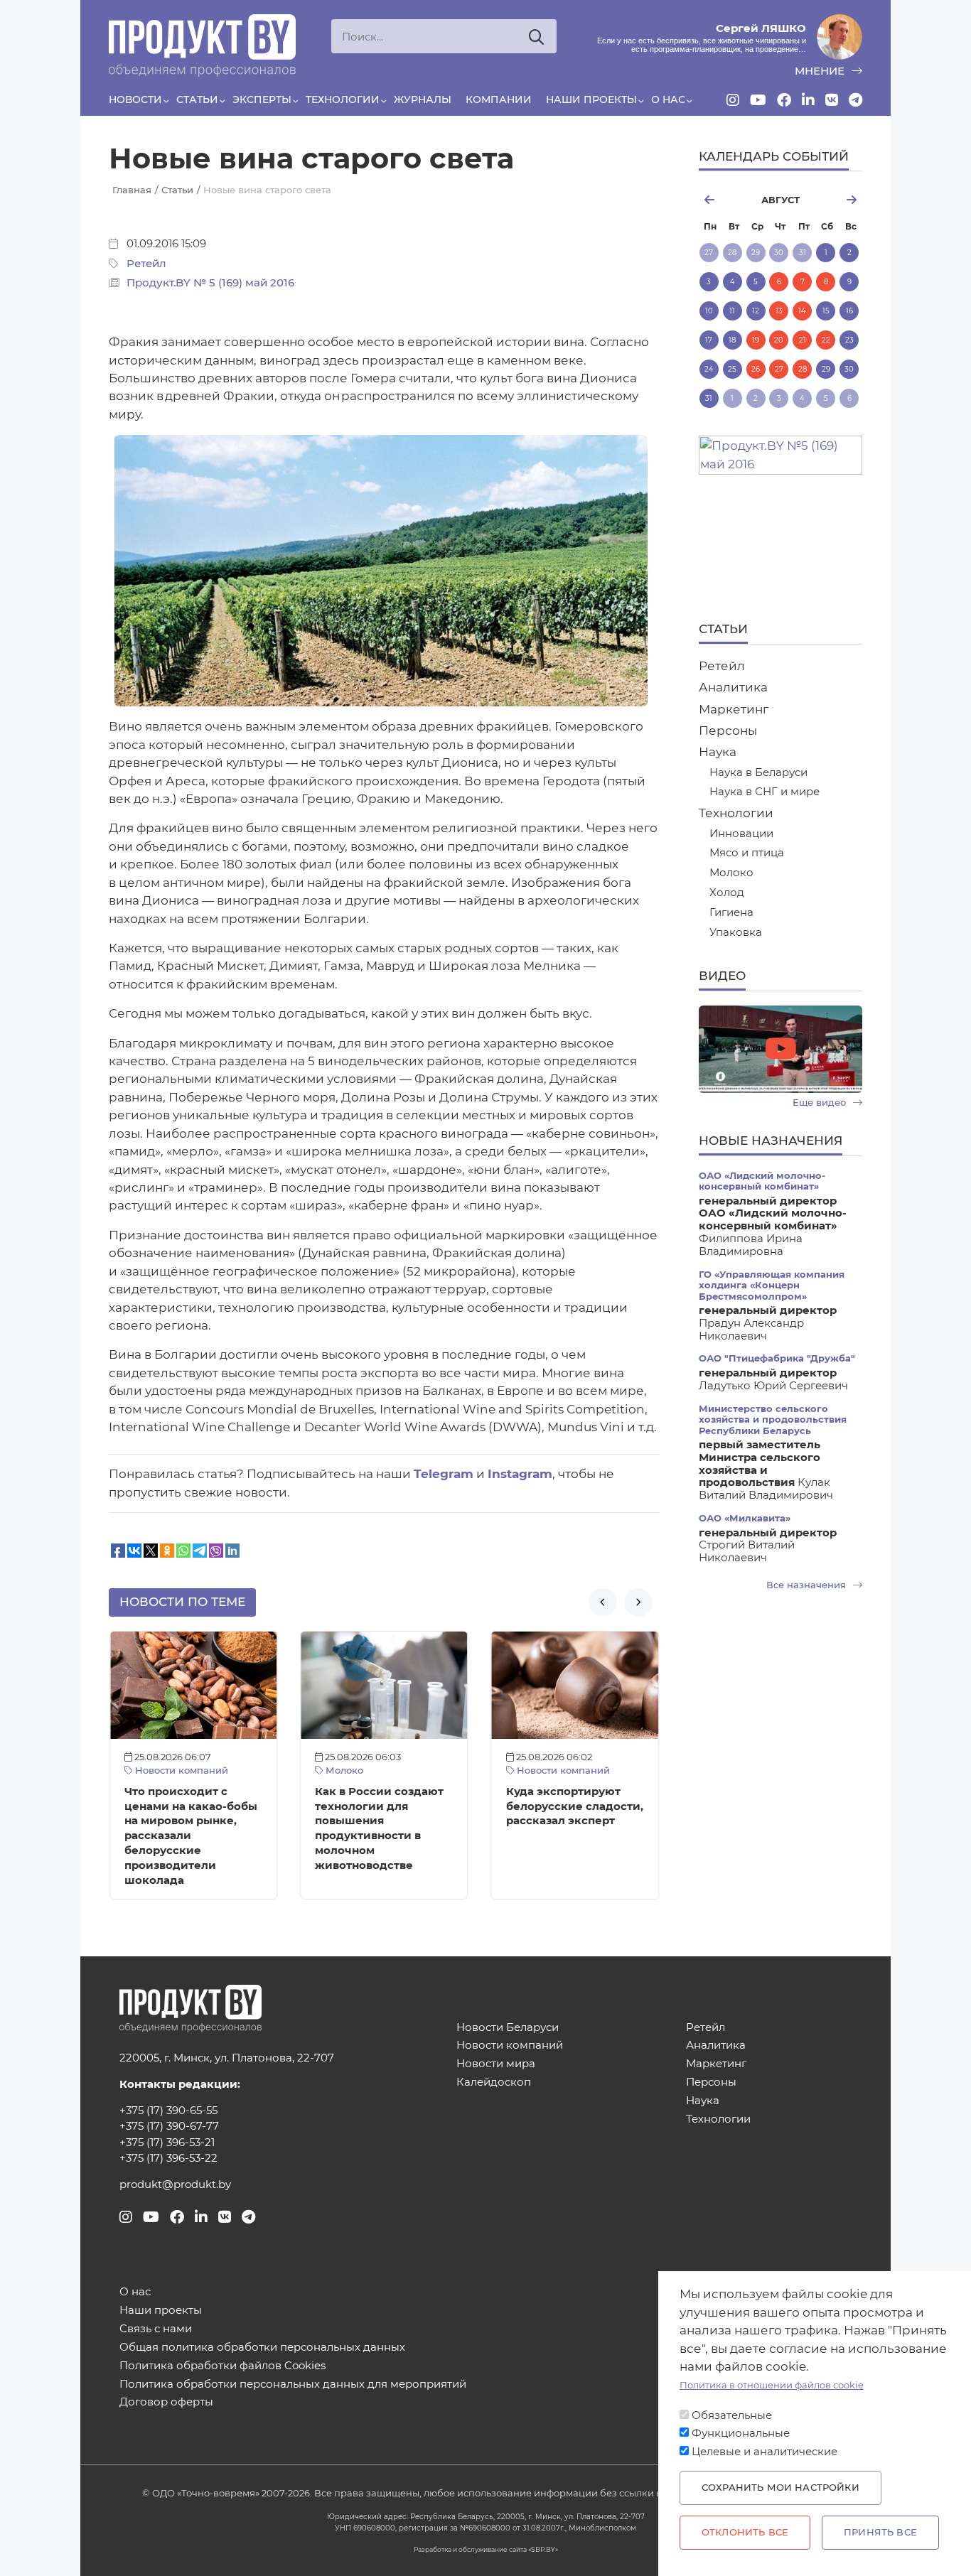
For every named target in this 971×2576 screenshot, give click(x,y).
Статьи (197, 99)
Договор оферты (166, 2402)
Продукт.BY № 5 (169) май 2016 (210, 283)
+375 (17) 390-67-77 (169, 2126)
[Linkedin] (808, 100)
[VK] (832, 100)
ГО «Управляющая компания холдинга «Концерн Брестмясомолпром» (772, 1286)
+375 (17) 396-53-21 (167, 2143)
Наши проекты (591, 99)
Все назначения (808, 1585)
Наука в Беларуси (758, 773)
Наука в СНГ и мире (765, 792)
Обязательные (732, 2415)
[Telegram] (855, 100)
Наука (718, 752)
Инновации (741, 834)
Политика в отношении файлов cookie (772, 2385)
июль (724, 200)
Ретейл (146, 264)
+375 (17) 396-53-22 (168, 2158)
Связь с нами (156, 2329)
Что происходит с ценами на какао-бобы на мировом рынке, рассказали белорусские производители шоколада (191, 1836)
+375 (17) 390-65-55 (168, 2111)
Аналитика (733, 687)
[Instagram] (733, 100)
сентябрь (837, 200)
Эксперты (262, 99)
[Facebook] (784, 100)
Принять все (880, 2532)
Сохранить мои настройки (780, 2488)
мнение (821, 71)
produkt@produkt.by (175, 2184)
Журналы (423, 99)
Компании (499, 99)
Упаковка (736, 933)
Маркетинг (734, 709)
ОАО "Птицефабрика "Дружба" (777, 1358)
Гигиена (731, 913)
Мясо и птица (747, 853)
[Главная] (202, 45)
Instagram (520, 1474)
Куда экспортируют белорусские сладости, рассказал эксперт (575, 1806)
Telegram (444, 1474)
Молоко (343, 1771)
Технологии (343, 99)
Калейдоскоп (494, 2082)
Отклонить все (745, 2532)
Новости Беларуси (508, 2028)
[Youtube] (758, 100)
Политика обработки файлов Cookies (222, 2366)
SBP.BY (543, 2549)
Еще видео (821, 1103)
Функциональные (741, 2433)
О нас (668, 99)
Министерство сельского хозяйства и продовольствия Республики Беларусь (773, 1420)
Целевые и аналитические (765, 2452)
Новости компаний (180, 1771)
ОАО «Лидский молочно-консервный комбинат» (762, 1181)
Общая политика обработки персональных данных (262, 2348)
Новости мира (496, 2064)
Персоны (728, 731)
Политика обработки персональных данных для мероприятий (293, 2384)
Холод (727, 893)
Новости (135, 99)
